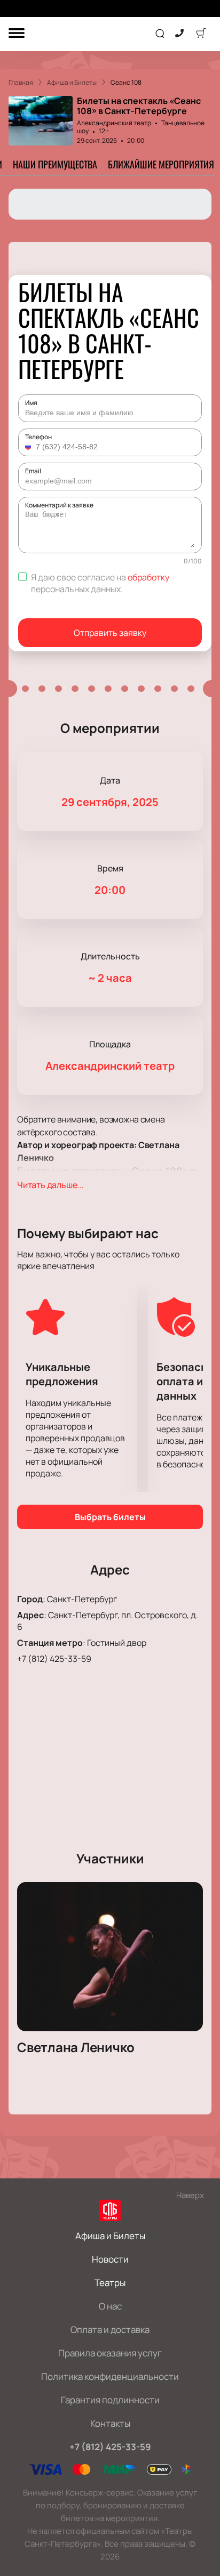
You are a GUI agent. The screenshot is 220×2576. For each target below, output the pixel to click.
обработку (148, 577)
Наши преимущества (55, 164)
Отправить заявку (110, 633)
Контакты (110, 2423)
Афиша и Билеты (110, 2236)
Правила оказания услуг (110, 2353)
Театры (110, 2283)
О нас (110, 2306)
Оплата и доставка (110, 2329)
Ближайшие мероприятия (161, 164)
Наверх (190, 2195)
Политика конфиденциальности (110, 2376)
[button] (29, 447)
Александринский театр (114, 123)
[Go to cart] (201, 34)
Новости (110, 2259)
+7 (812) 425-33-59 (54, 1659)
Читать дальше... (50, 1185)
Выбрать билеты (110, 1517)
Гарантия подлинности (110, 2400)
